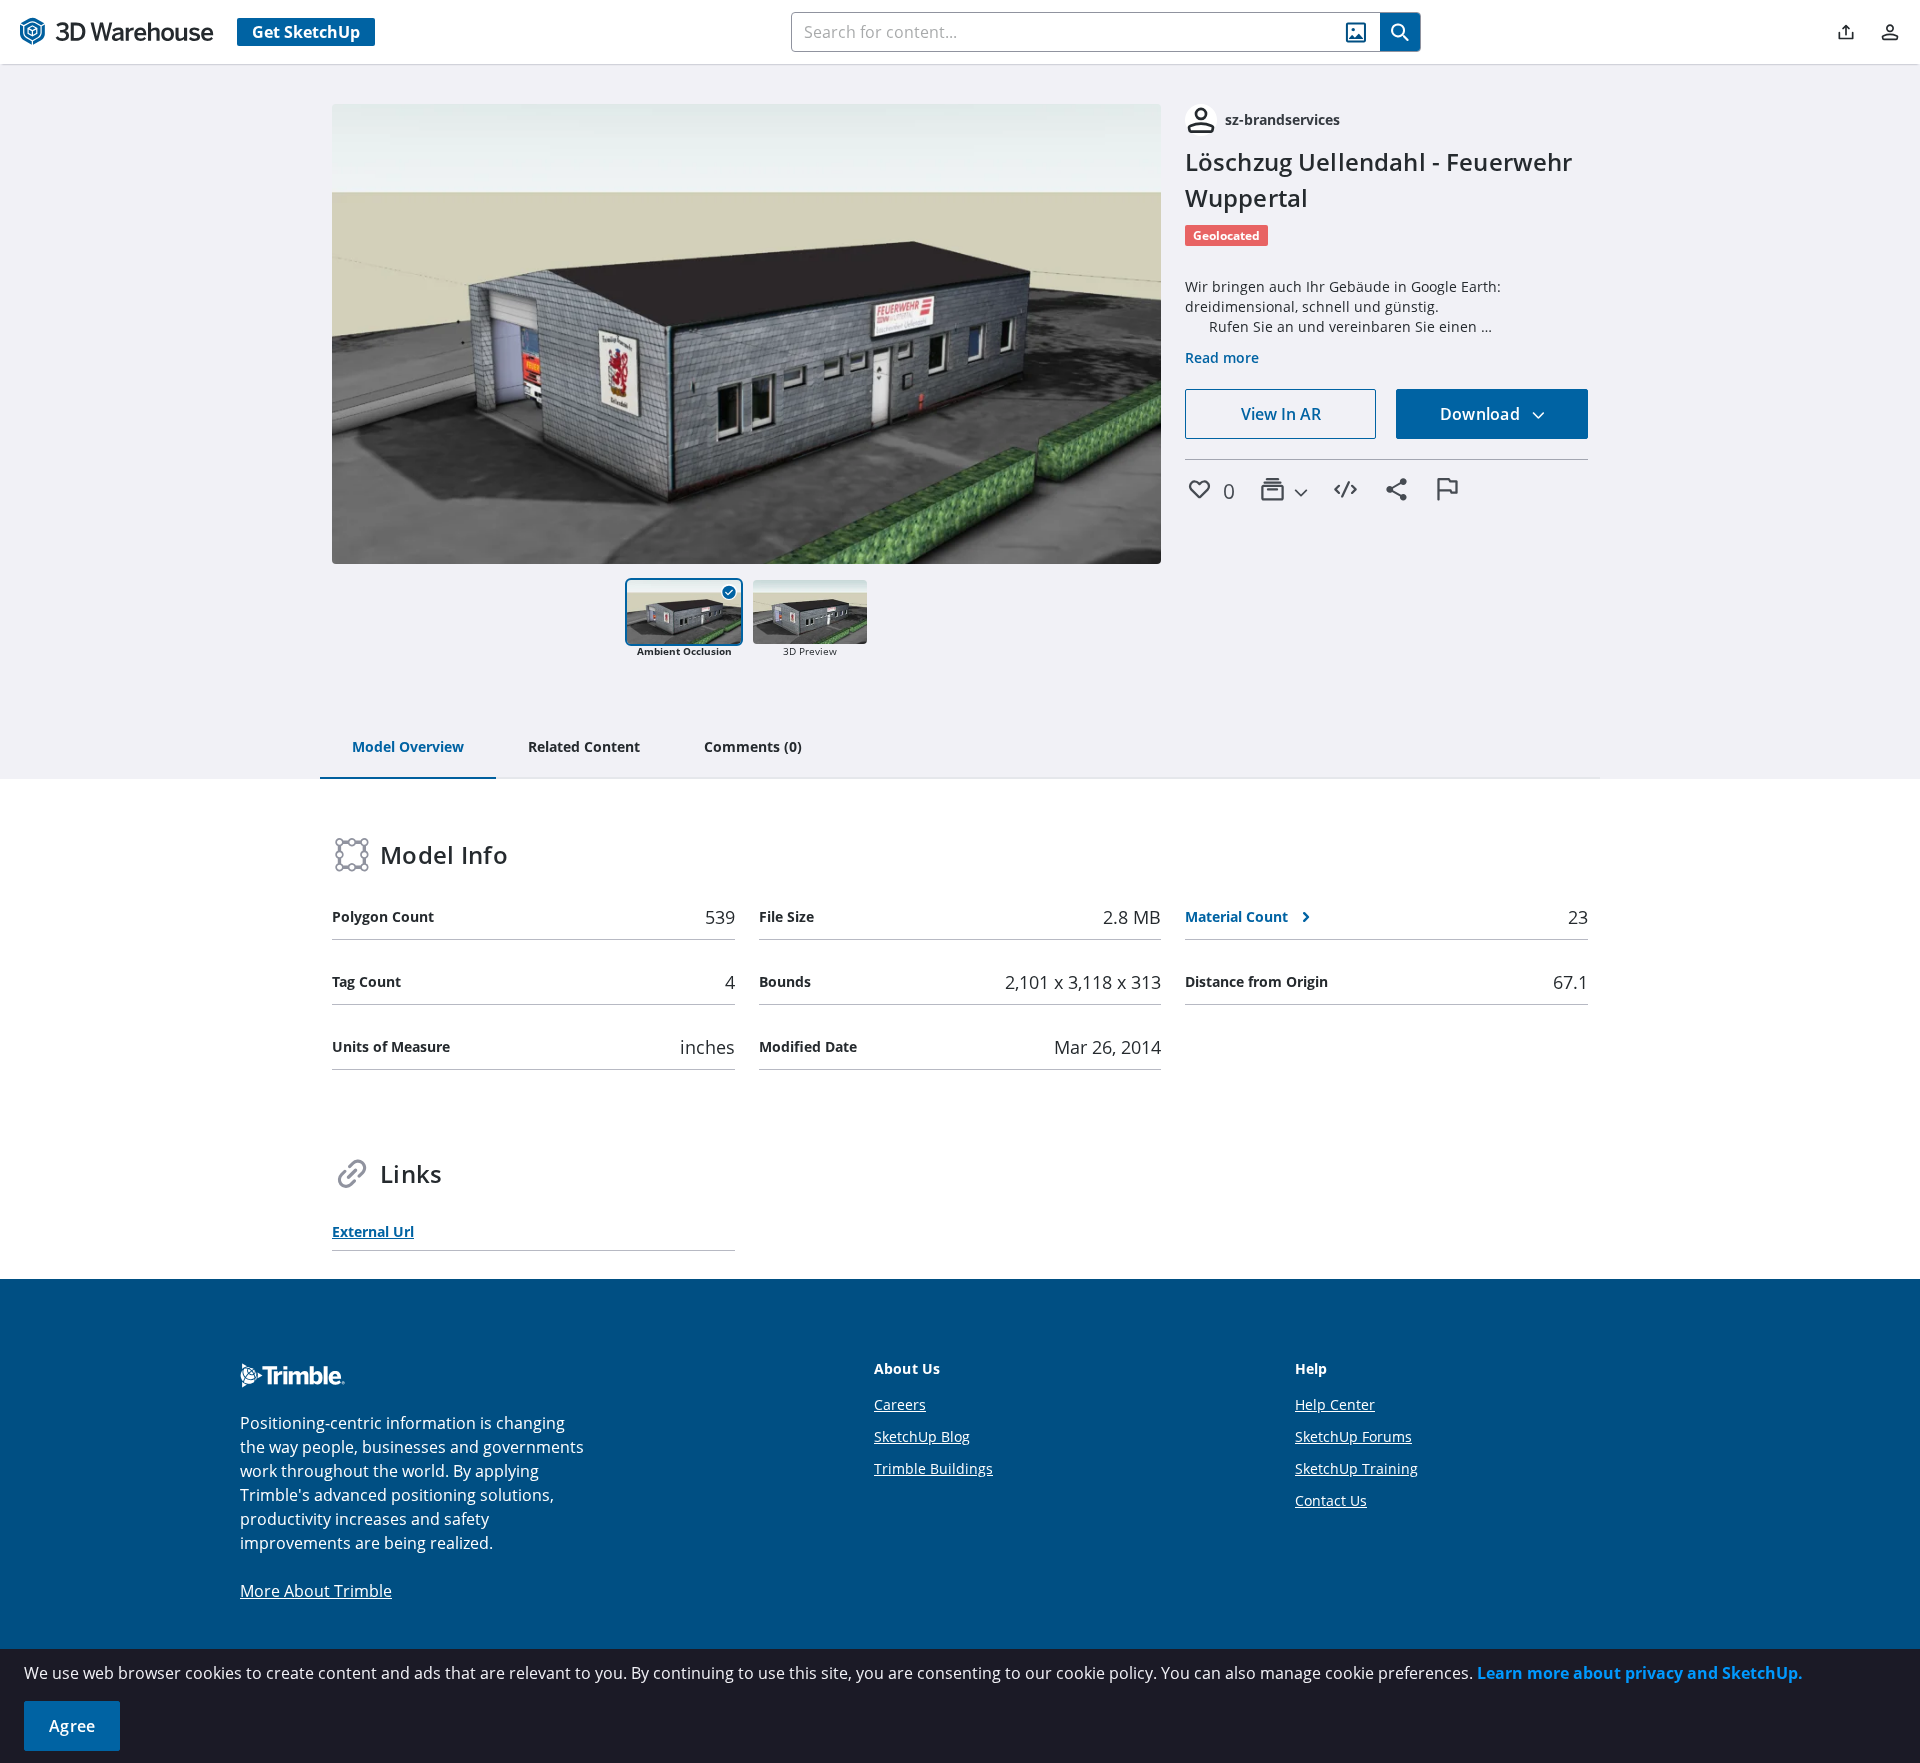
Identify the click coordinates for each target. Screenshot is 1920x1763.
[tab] (408, 748)
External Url (373, 1231)
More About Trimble (316, 1591)
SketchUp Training (1356, 1468)
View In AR (1281, 414)
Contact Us (1331, 1500)
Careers (900, 1404)
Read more (1222, 357)
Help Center (1335, 1404)
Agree (72, 1726)
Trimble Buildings (933, 1468)
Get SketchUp (306, 32)
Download (1482, 414)
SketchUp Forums (1353, 1436)
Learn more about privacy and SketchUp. (1640, 1673)
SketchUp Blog (922, 1436)
